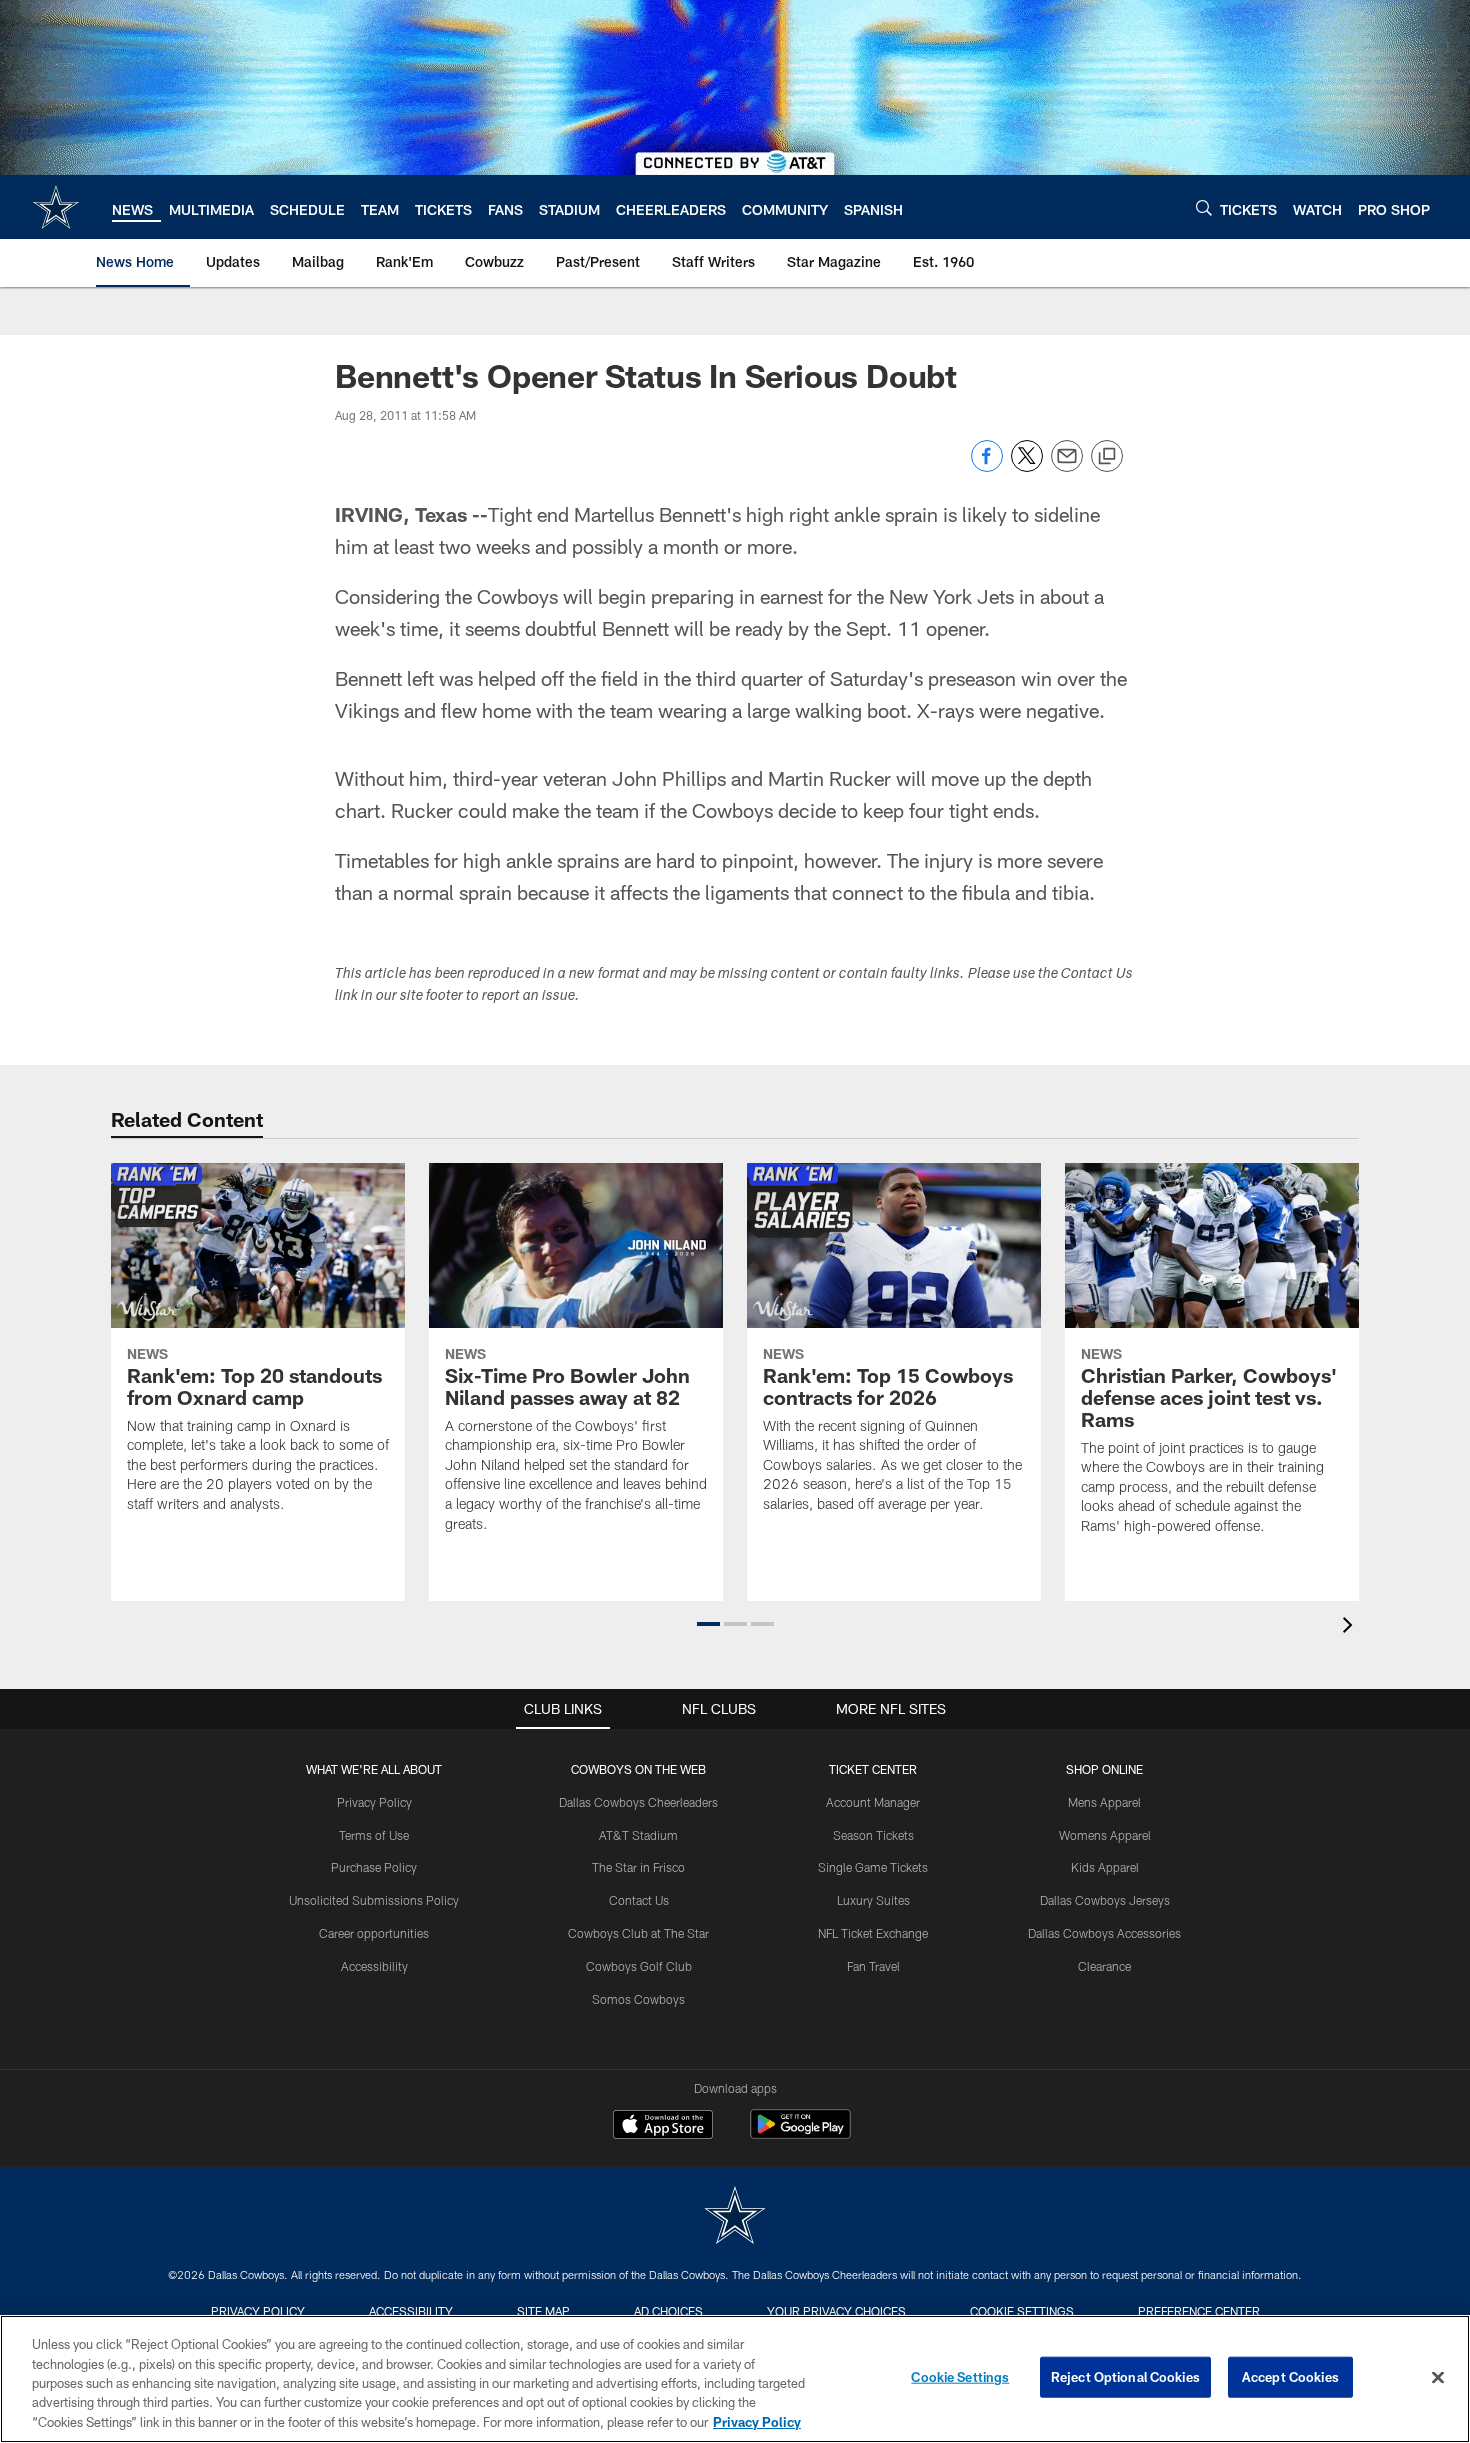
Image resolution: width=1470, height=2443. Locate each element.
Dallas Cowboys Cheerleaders (638, 1802)
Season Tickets (873, 1835)
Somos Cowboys (638, 1999)
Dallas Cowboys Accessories (1104, 1933)
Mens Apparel (1104, 1802)
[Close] (1438, 2378)
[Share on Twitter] (1027, 466)
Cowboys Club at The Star (638, 1933)
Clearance (1104, 1966)
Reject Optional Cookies (1125, 2377)
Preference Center (1199, 2311)
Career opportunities (374, 1933)
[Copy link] (1107, 457)
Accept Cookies (1290, 2377)
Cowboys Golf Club (639, 1966)
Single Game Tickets (873, 1867)
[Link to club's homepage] (56, 207)
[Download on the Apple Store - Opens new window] (663, 2127)
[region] (735, 2379)
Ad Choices (668, 2311)
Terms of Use (374, 1835)
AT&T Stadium (638, 1835)
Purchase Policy (374, 1867)
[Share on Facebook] (987, 466)
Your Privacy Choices (836, 2311)
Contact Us (639, 1900)
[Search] (1204, 207)
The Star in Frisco (638, 1867)
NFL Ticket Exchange (873, 1933)
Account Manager (873, 1802)
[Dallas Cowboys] (735, 2217)
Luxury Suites (873, 1900)
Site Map (543, 2311)
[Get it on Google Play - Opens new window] (800, 2134)
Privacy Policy (374, 1802)
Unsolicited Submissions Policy (374, 1900)
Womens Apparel (1105, 1835)
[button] (708, 1624)
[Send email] (1067, 466)
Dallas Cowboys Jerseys (1105, 1900)
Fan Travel (873, 1966)
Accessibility (374, 1966)
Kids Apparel (1105, 1867)
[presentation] (1351, 1627)
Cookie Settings (1022, 2311)
